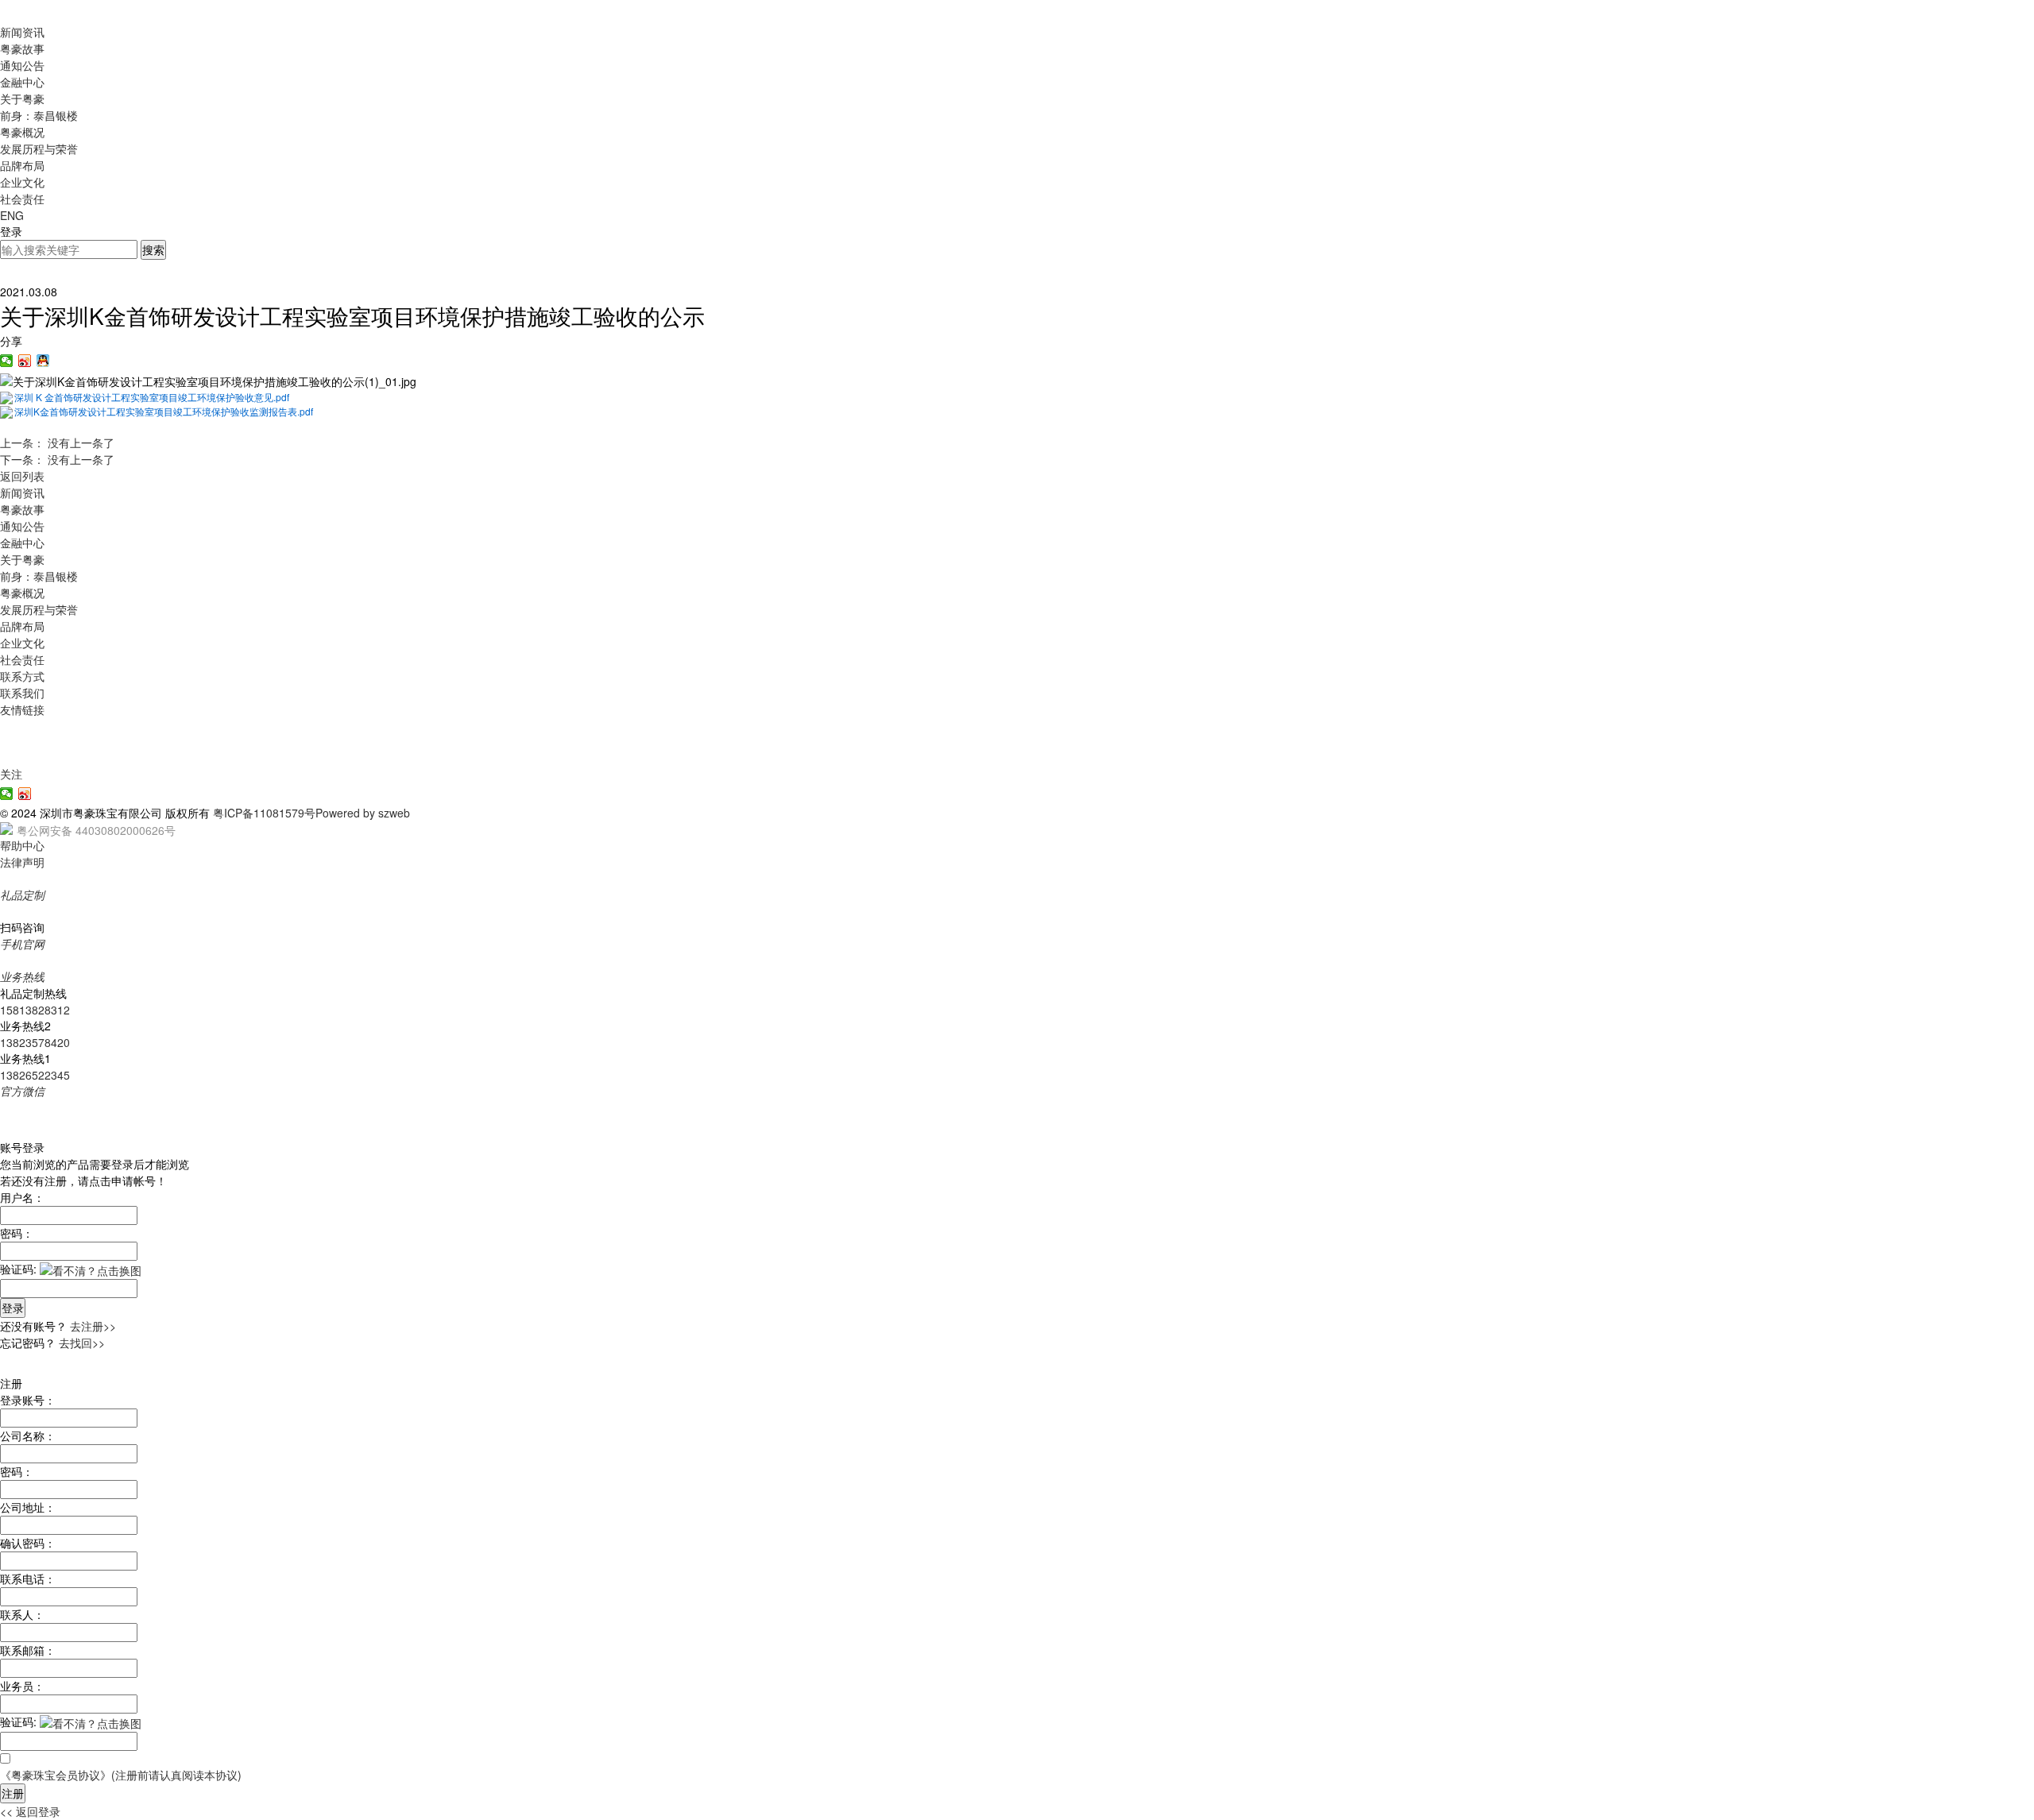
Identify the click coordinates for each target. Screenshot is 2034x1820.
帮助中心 (22, 845)
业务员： (22, 1686)
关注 (11, 774)
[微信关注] (7, 794)
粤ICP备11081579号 (264, 813)
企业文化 (22, 182)
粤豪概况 (22, 132)
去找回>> (82, 1343)
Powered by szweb (363, 813)
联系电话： (28, 1578)
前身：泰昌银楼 (39, 115)
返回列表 (22, 476)
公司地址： (28, 1507)
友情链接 (22, 709)
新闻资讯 (22, 32)
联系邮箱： (28, 1650)
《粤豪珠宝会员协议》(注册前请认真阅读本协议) (121, 1775)
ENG (12, 215)
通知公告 (22, 65)
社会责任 (22, 199)
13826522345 (35, 1075)
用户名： (22, 1197)
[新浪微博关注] (25, 794)
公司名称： (28, 1436)
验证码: (18, 1269)
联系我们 (22, 693)
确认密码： (28, 1543)
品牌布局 (22, 165)
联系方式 (22, 676)
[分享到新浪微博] (25, 361)
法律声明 (22, 862)
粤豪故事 (22, 48)
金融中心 (22, 82)
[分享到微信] (7, 361)
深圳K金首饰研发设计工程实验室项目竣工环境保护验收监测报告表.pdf (164, 411)
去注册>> (93, 1326)
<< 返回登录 (30, 1811)
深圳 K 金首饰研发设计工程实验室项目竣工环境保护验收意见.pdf (152, 397)
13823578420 (35, 1042)
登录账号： (28, 1400)
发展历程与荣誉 (39, 149)
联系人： (22, 1614)
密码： (17, 1233)
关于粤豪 (22, 99)
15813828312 (35, 1010)
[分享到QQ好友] (43, 361)
